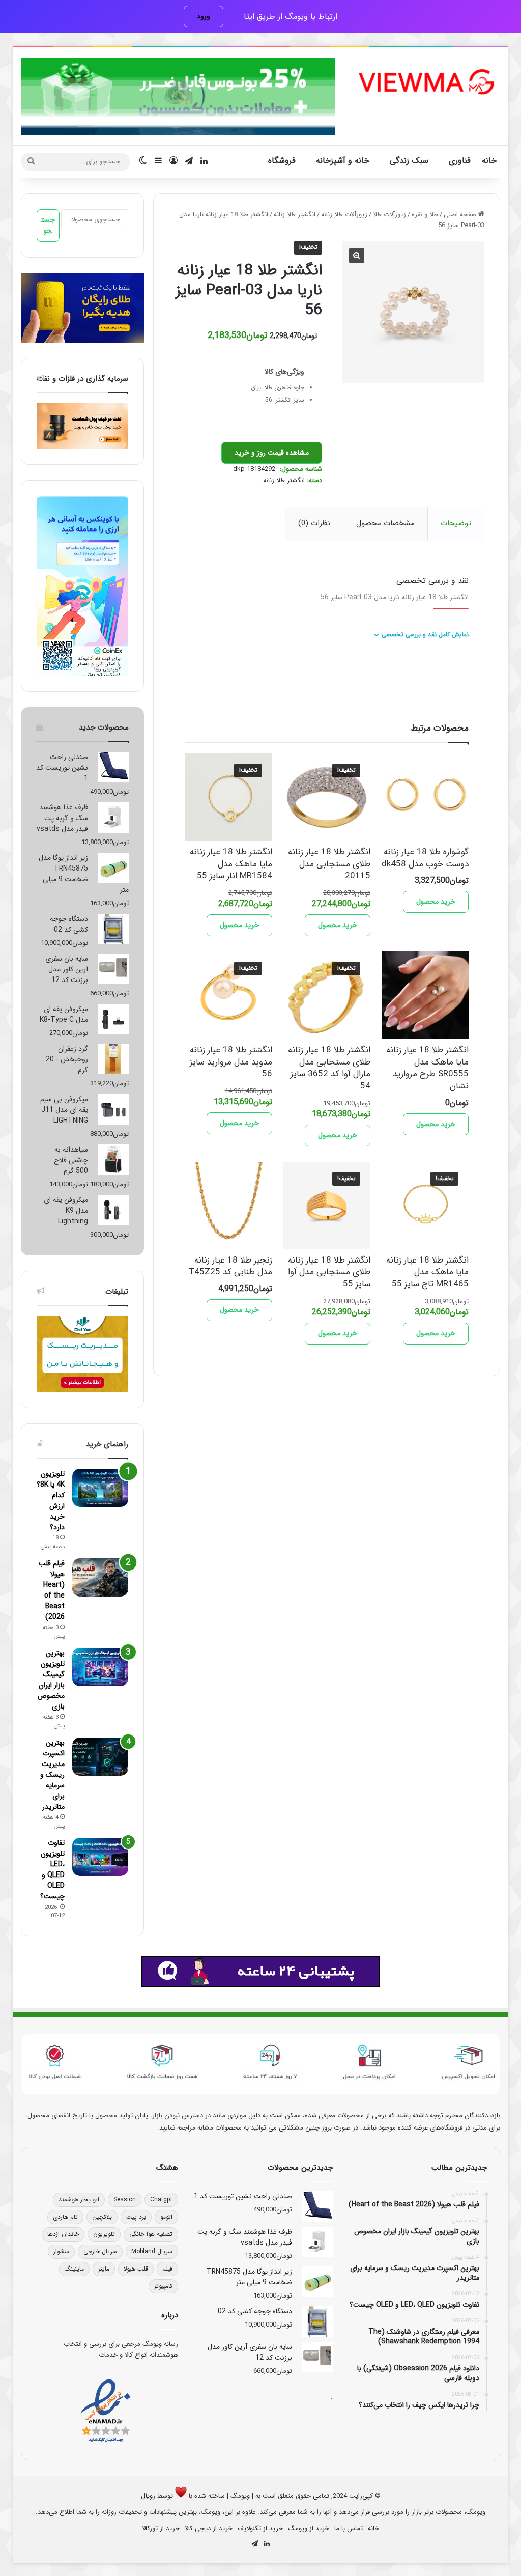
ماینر (104, 2269)
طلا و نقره (425, 215)
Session (125, 2200)
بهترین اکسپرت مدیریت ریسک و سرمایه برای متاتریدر (52, 1775)
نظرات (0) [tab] (314, 523)
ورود (204, 16)
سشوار (61, 2251)
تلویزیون (104, 2234)
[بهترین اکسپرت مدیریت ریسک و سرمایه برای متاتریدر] (100, 1757)
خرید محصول (436, 902)
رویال (148, 2496)
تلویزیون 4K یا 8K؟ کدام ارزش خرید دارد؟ (51, 1501)
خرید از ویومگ (309, 2528)
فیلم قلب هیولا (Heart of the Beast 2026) (52, 1590)
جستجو (48, 225)
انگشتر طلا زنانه (295, 215)
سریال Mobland (152, 2251)
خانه (489, 161)
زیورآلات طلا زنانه (344, 215)
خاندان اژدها (63, 2234)
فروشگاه (282, 161)
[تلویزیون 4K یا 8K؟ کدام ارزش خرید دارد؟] (100, 1488)
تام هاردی (65, 2217)
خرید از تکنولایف (260, 2528)
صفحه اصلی (460, 215)
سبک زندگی (409, 161)
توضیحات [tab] (456, 523)
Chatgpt (161, 2200)
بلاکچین (102, 2217)
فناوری (460, 161)
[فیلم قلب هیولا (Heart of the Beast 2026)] (100, 1577)
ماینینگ (74, 2269)
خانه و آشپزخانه (343, 161)
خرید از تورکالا (161, 2528)
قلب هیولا (136, 2269)
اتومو (166, 2217)
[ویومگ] (425, 82)
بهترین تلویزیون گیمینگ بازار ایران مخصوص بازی (51, 1680)
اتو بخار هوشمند (79, 2200)
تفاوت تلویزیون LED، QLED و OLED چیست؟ (52, 1870)
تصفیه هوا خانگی (151, 2234)
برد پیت (136, 2217)
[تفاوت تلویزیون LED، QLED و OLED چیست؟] (100, 1857)
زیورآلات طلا (389, 215)
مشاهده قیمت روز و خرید (272, 453)
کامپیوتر (163, 2286)
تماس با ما (349, 2528)
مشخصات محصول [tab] (385, 523)
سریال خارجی (100, 2251)
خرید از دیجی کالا (209, 2528)
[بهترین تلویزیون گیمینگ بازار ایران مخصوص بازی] (100, 1667)
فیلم (167, 2269)
